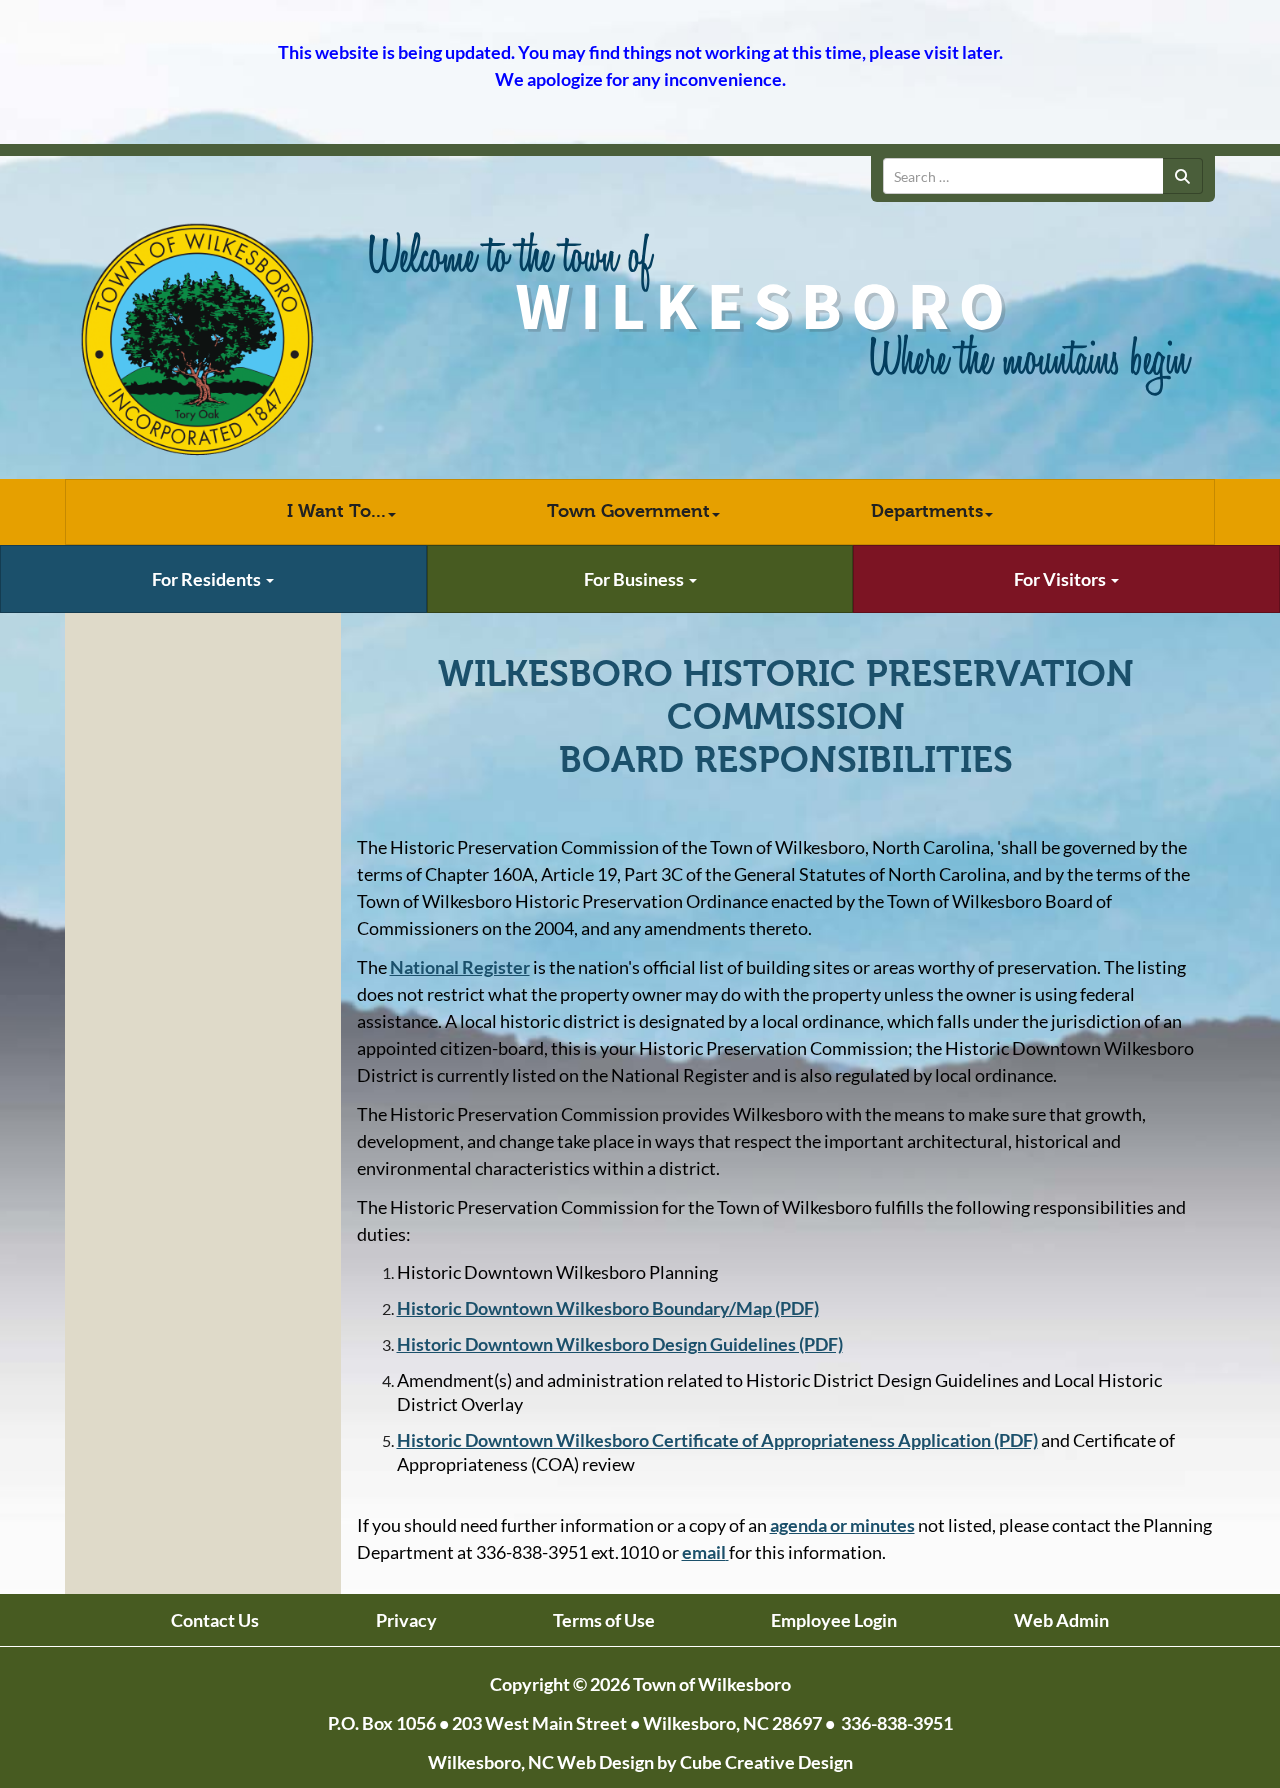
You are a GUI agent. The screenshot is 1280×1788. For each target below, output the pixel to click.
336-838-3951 (897, 1723)
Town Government (628, 511)
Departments (927, 511)
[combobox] (1023, 176)
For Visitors (1061, 579)
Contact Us (215, 1620)
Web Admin (1061, 1620)
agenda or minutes (842, 1525)
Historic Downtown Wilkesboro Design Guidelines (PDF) (620, 1344)
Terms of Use (604, 1620)
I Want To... (336, 511)
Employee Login (834, 1620)
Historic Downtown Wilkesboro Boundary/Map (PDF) (608, 1308)
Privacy (406, 1620)
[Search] (1183, 176)
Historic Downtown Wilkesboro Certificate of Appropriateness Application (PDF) (717, 1440)
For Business (635, 579)
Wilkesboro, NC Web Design (541, 1762)
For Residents (208, 579)
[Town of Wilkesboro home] (197, 340)
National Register (460, 967)
